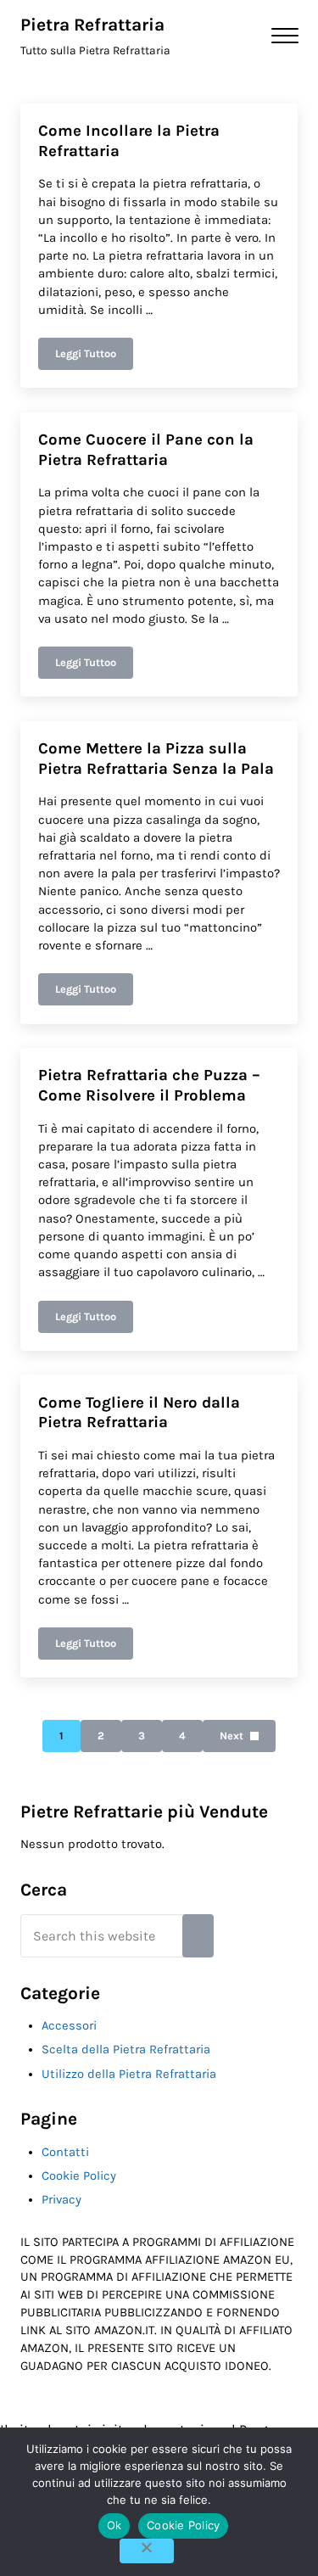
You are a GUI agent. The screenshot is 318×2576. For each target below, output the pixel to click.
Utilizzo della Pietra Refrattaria (129, 2074)
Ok (114, 2525)
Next (232, 1736)
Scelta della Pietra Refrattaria (126, 2050)
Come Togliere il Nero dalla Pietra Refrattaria (139, 1413)
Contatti (65, 2152)
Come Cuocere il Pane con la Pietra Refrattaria (146, 450)
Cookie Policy (79, 2176)
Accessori (69, 2026)
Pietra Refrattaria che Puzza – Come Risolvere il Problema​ (149, 1085)
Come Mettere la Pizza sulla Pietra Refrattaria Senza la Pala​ (156, 759)
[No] (147, 2551)
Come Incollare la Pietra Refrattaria (129, 141)
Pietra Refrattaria (92, 25)
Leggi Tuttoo (94, 356)
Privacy (61, 2200)
